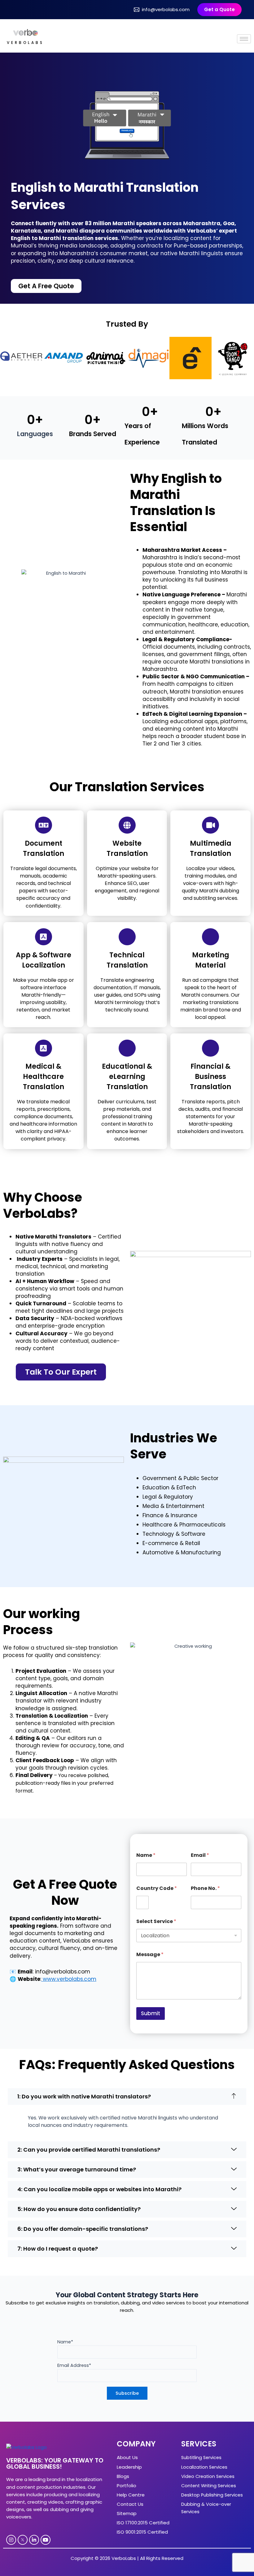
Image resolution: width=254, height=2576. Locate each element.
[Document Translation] (44, 825)
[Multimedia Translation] (210, 825)
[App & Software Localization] (44, 937)
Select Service (156, 1921)
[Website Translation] (127, 825)
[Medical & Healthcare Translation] (44, 1048)
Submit (151, 2013)
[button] (127, 2097)
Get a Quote (219, 9)
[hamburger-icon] (244, 39)
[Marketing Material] (210, 937)
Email (200, 1855)
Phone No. (205, 1888)
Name (146, 1855)
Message (150, 1954)
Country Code (157, 1888)
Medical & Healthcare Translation (44, 1077)
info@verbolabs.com (166, 9)
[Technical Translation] (127, 937)
